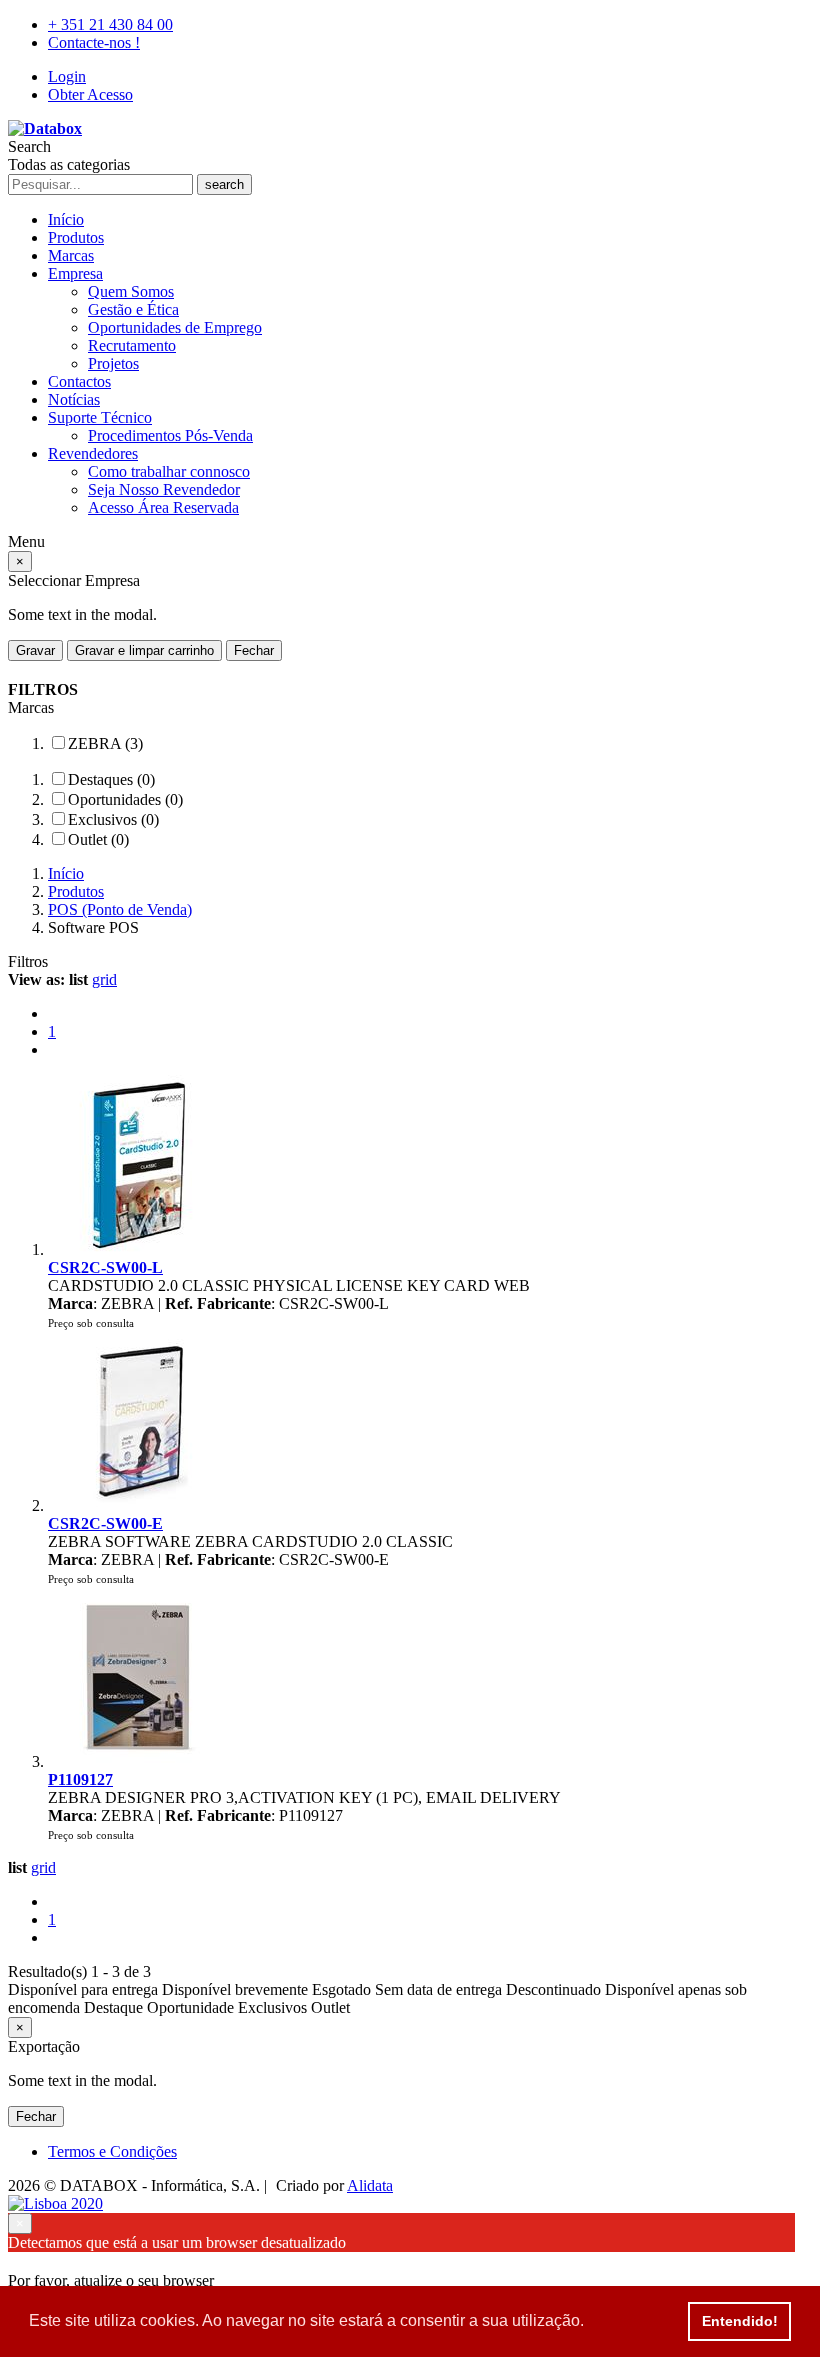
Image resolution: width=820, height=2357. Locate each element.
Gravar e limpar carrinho (144, 650)
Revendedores (93, 453)
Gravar (35, 650)
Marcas (71, 255)
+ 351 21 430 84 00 (110, 24)
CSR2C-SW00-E (105, 1523)
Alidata (370, 2185)
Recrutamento (132, 345)
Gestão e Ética (133, 309)
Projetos (113, 363)
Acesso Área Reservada (163, 507)
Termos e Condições (112, 2151)
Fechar (254, 650)
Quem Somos (131, 291)
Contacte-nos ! (94, 42)
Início (66, 219)
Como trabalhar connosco (169, 471)
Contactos (79, 381)
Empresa (75, 273)
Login (67, 76)
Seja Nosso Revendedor (164, 489)
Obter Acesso (90, 94)
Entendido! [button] (740, 2321)
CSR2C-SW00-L (105, 1267)
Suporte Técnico (100, 417)
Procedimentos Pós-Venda (170, 435)
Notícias (74, 399)
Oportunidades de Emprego (175, 327)
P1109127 (80, 1779)
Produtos (76, 237)
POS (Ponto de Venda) (120, 909)
